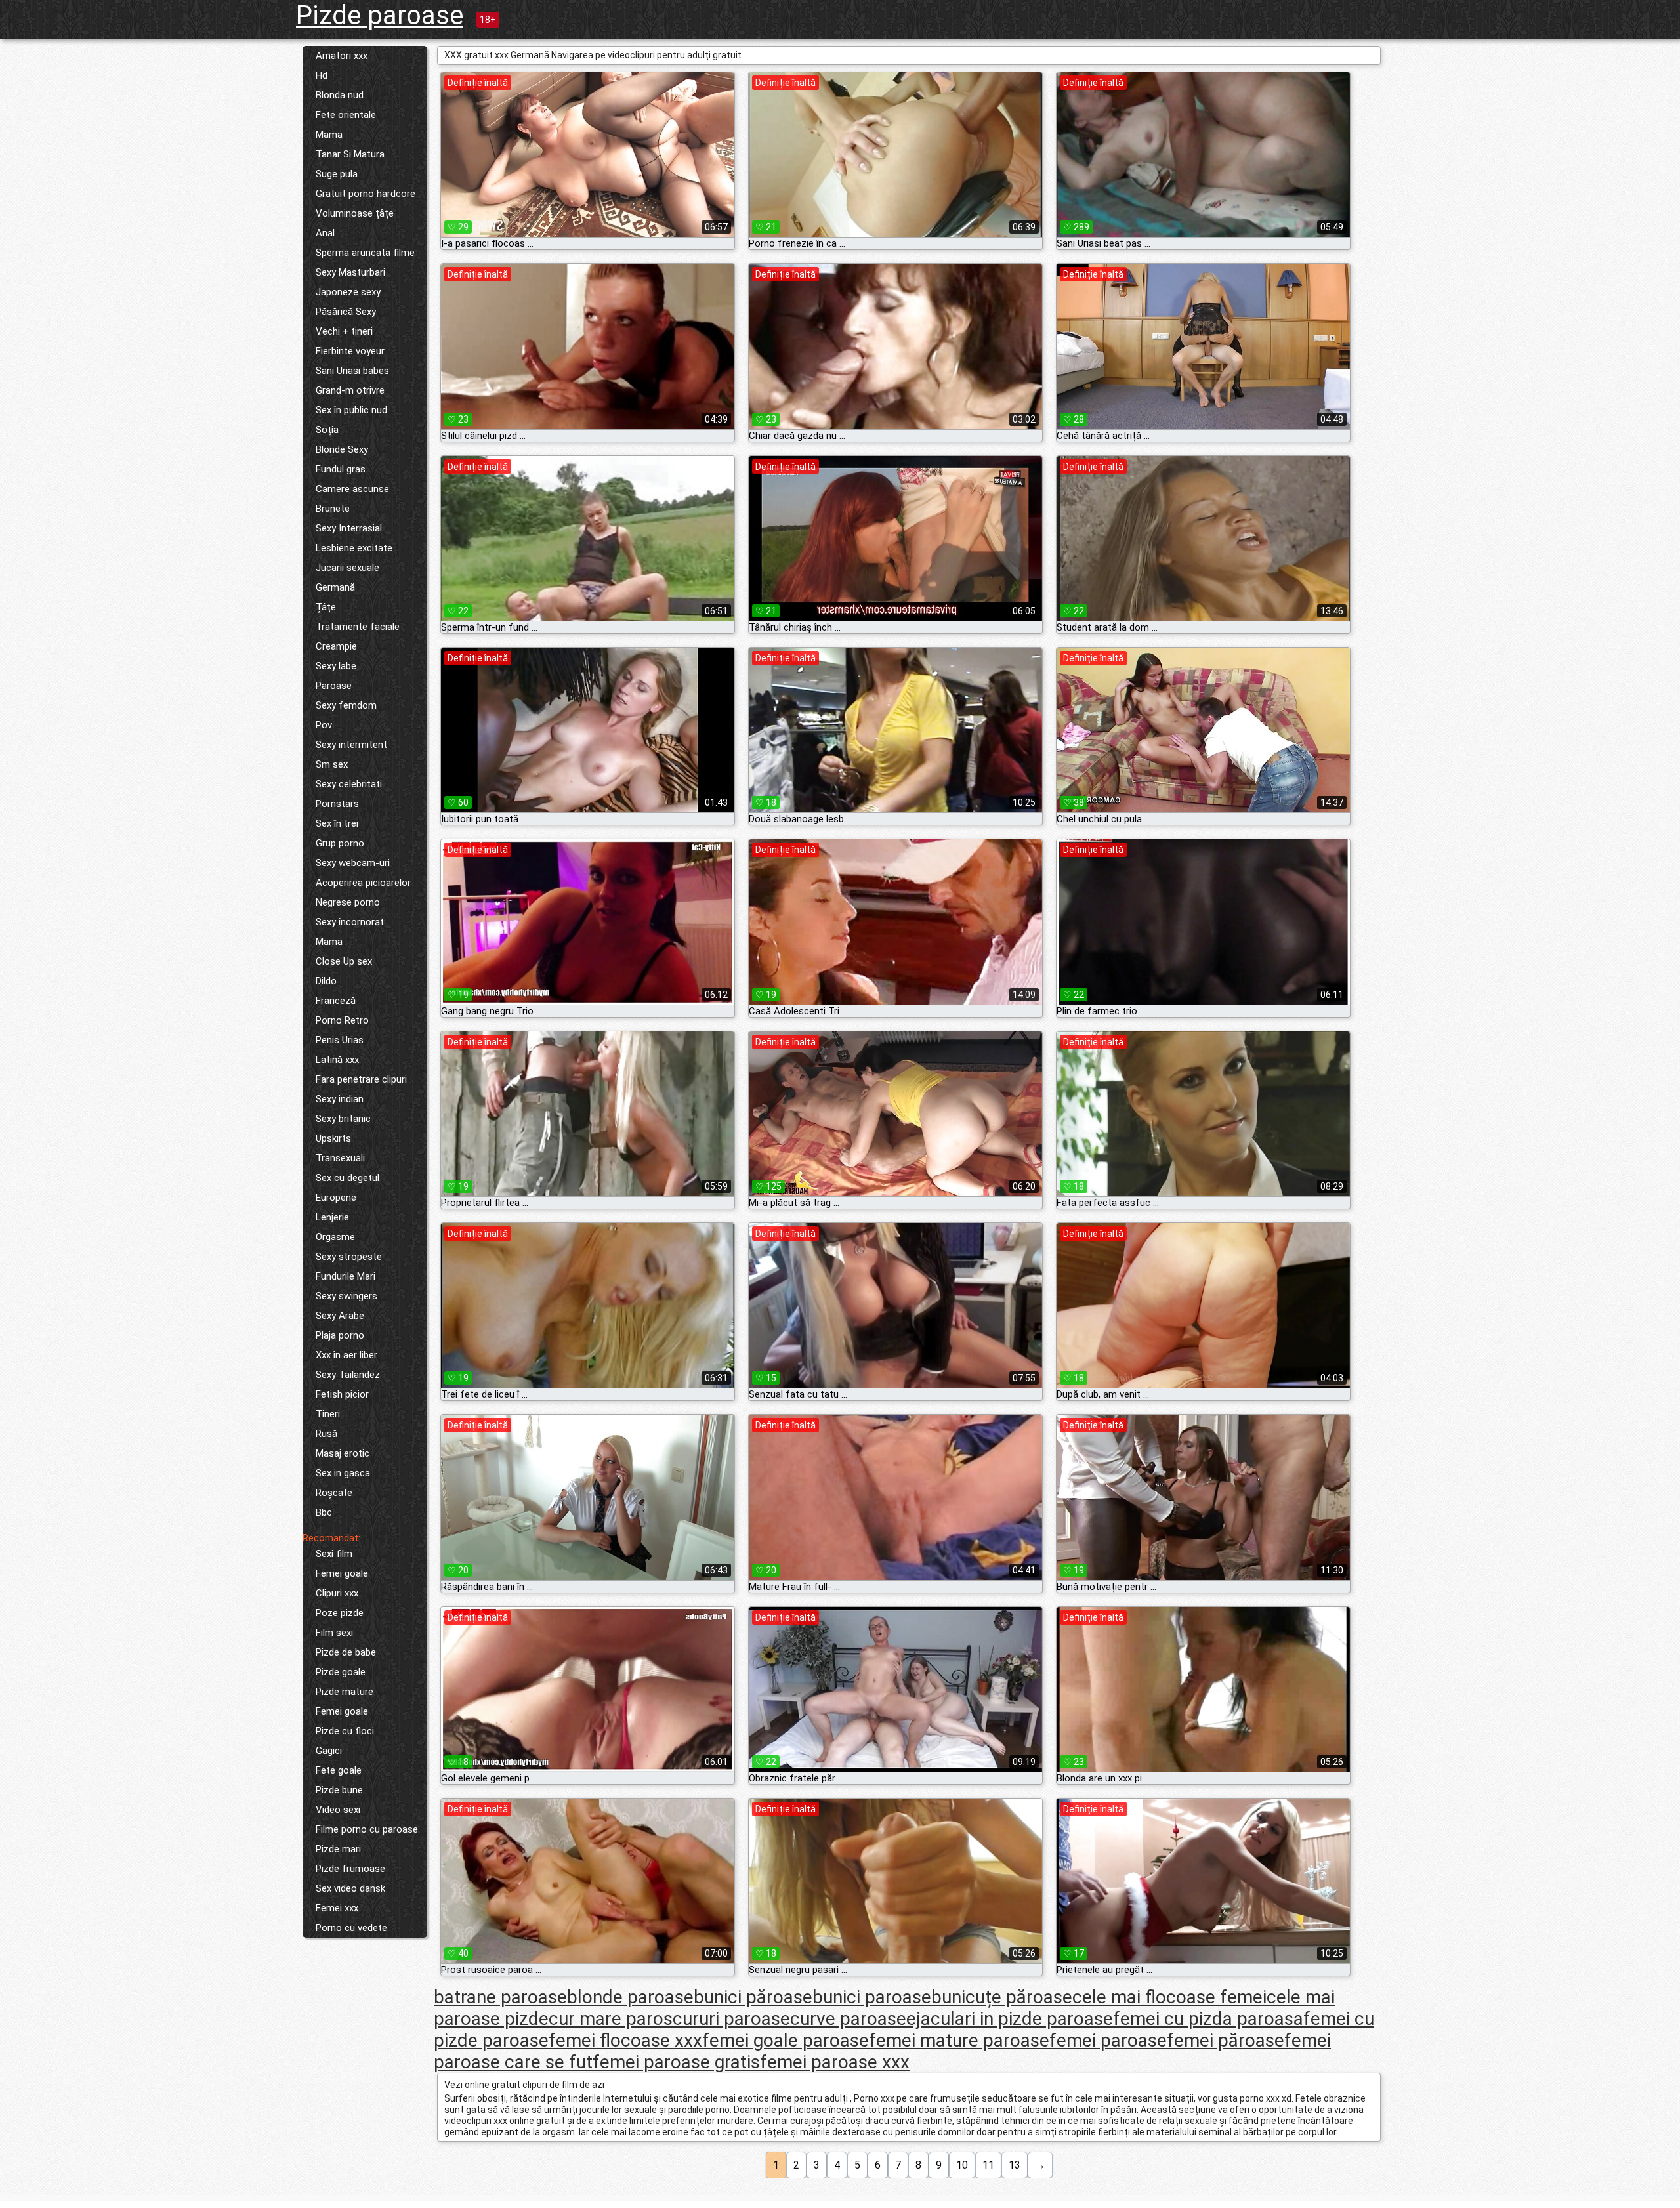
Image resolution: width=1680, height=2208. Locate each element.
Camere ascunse (352, 489)
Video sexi (338, 1810)
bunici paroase (872, 1997)
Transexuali (340, 1158)
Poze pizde (340, 1613)
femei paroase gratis (676, 2062)
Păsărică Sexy (346, 312)
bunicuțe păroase (1002, 1997)
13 (1015, 2165)
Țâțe (326, 607)
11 (988, 2165)
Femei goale (342, 1573)
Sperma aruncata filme (365, 253)
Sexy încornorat (350, 922)
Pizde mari (338, 1849)
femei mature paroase (959, 2040)
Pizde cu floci (345, 1731)
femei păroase (1226, 2040)
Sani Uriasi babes (352, 371)
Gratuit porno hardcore (366, 194)
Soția (327, 430)
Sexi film (334, 1554)
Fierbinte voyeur (350, 351)
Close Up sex (344, 961)
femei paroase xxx (835, 2062)
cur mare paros (611, 2019)
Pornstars (337, 804)
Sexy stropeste (349, 1257)
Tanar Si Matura (350, 154)
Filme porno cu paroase (367, 1829)
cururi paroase (731, 2019)
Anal (325, 233)
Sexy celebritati (349, 784)
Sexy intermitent (351, 745)
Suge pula (337, 174)
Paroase (334, 686)
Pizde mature (345, 1692)
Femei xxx (337, 1908)
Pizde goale (341, 1672)
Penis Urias (340, 1040)
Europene (336, 1198)
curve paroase (848, 2019)
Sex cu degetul (347, 1178)
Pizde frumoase (350, 1869)
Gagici (329, 1751)
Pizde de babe (346, 1652)
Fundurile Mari (346, 1276)
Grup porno (340, 843)
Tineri (328, 1414)
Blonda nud (340, 95)
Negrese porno (348, 902)
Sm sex (332, 764)
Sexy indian (340, 1099)
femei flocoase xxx (625, 2040)
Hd (322, 75)
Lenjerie (332, 1217)
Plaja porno (340, 1335)
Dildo (326, 981)
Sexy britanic (343, 1119)
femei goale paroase (786, 2040)
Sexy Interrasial (349, 528)
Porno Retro (342, 1020)
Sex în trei (337, 823)
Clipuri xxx (337, 1593)
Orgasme (335, 1237)
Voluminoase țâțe (355, 213)
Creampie (336, 646)
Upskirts (333, 1138)
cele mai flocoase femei (1169, 1997)
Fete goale (339, 1770)
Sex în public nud (351, 410)
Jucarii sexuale (347, 568)
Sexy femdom (346, 705)
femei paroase (1108, 2040)
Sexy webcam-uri (353, 863)
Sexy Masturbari (350, 272)
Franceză (336, 1001)
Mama (329, 135)
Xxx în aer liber (346, 1355)
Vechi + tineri (344, 331)
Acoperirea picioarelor (363, 883)
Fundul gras (341, 469)
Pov (324, 725)
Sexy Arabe (340, 1316)
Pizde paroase (380, 15)
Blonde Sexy (342, 449)
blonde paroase (630, 1997)
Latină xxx (337, 1060)
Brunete (333, 509)
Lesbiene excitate (354, 548)
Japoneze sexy (348, 292)
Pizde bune (339, 1790)
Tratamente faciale (358, 627)
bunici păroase (753, 1997)
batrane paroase (500, 1997)
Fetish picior (342, 1394)
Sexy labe (336, 666)
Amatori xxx (342, 56)
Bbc (324, 1512)
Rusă (326, 1434)
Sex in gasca (343, 1473)
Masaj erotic (343, 1453)
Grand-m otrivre (350, 390)
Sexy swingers (346, 1296)
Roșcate (334, 1493)
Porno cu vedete (351, 1928)
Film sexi (334, 1633)
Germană (335, 587)
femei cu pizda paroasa (1208, 2019)
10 (962, 2165)
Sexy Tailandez (348, 1375)
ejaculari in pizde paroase (1010, 2019)
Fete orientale (346, 115)
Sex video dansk (350, 1888)
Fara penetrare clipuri (361, 1079)
